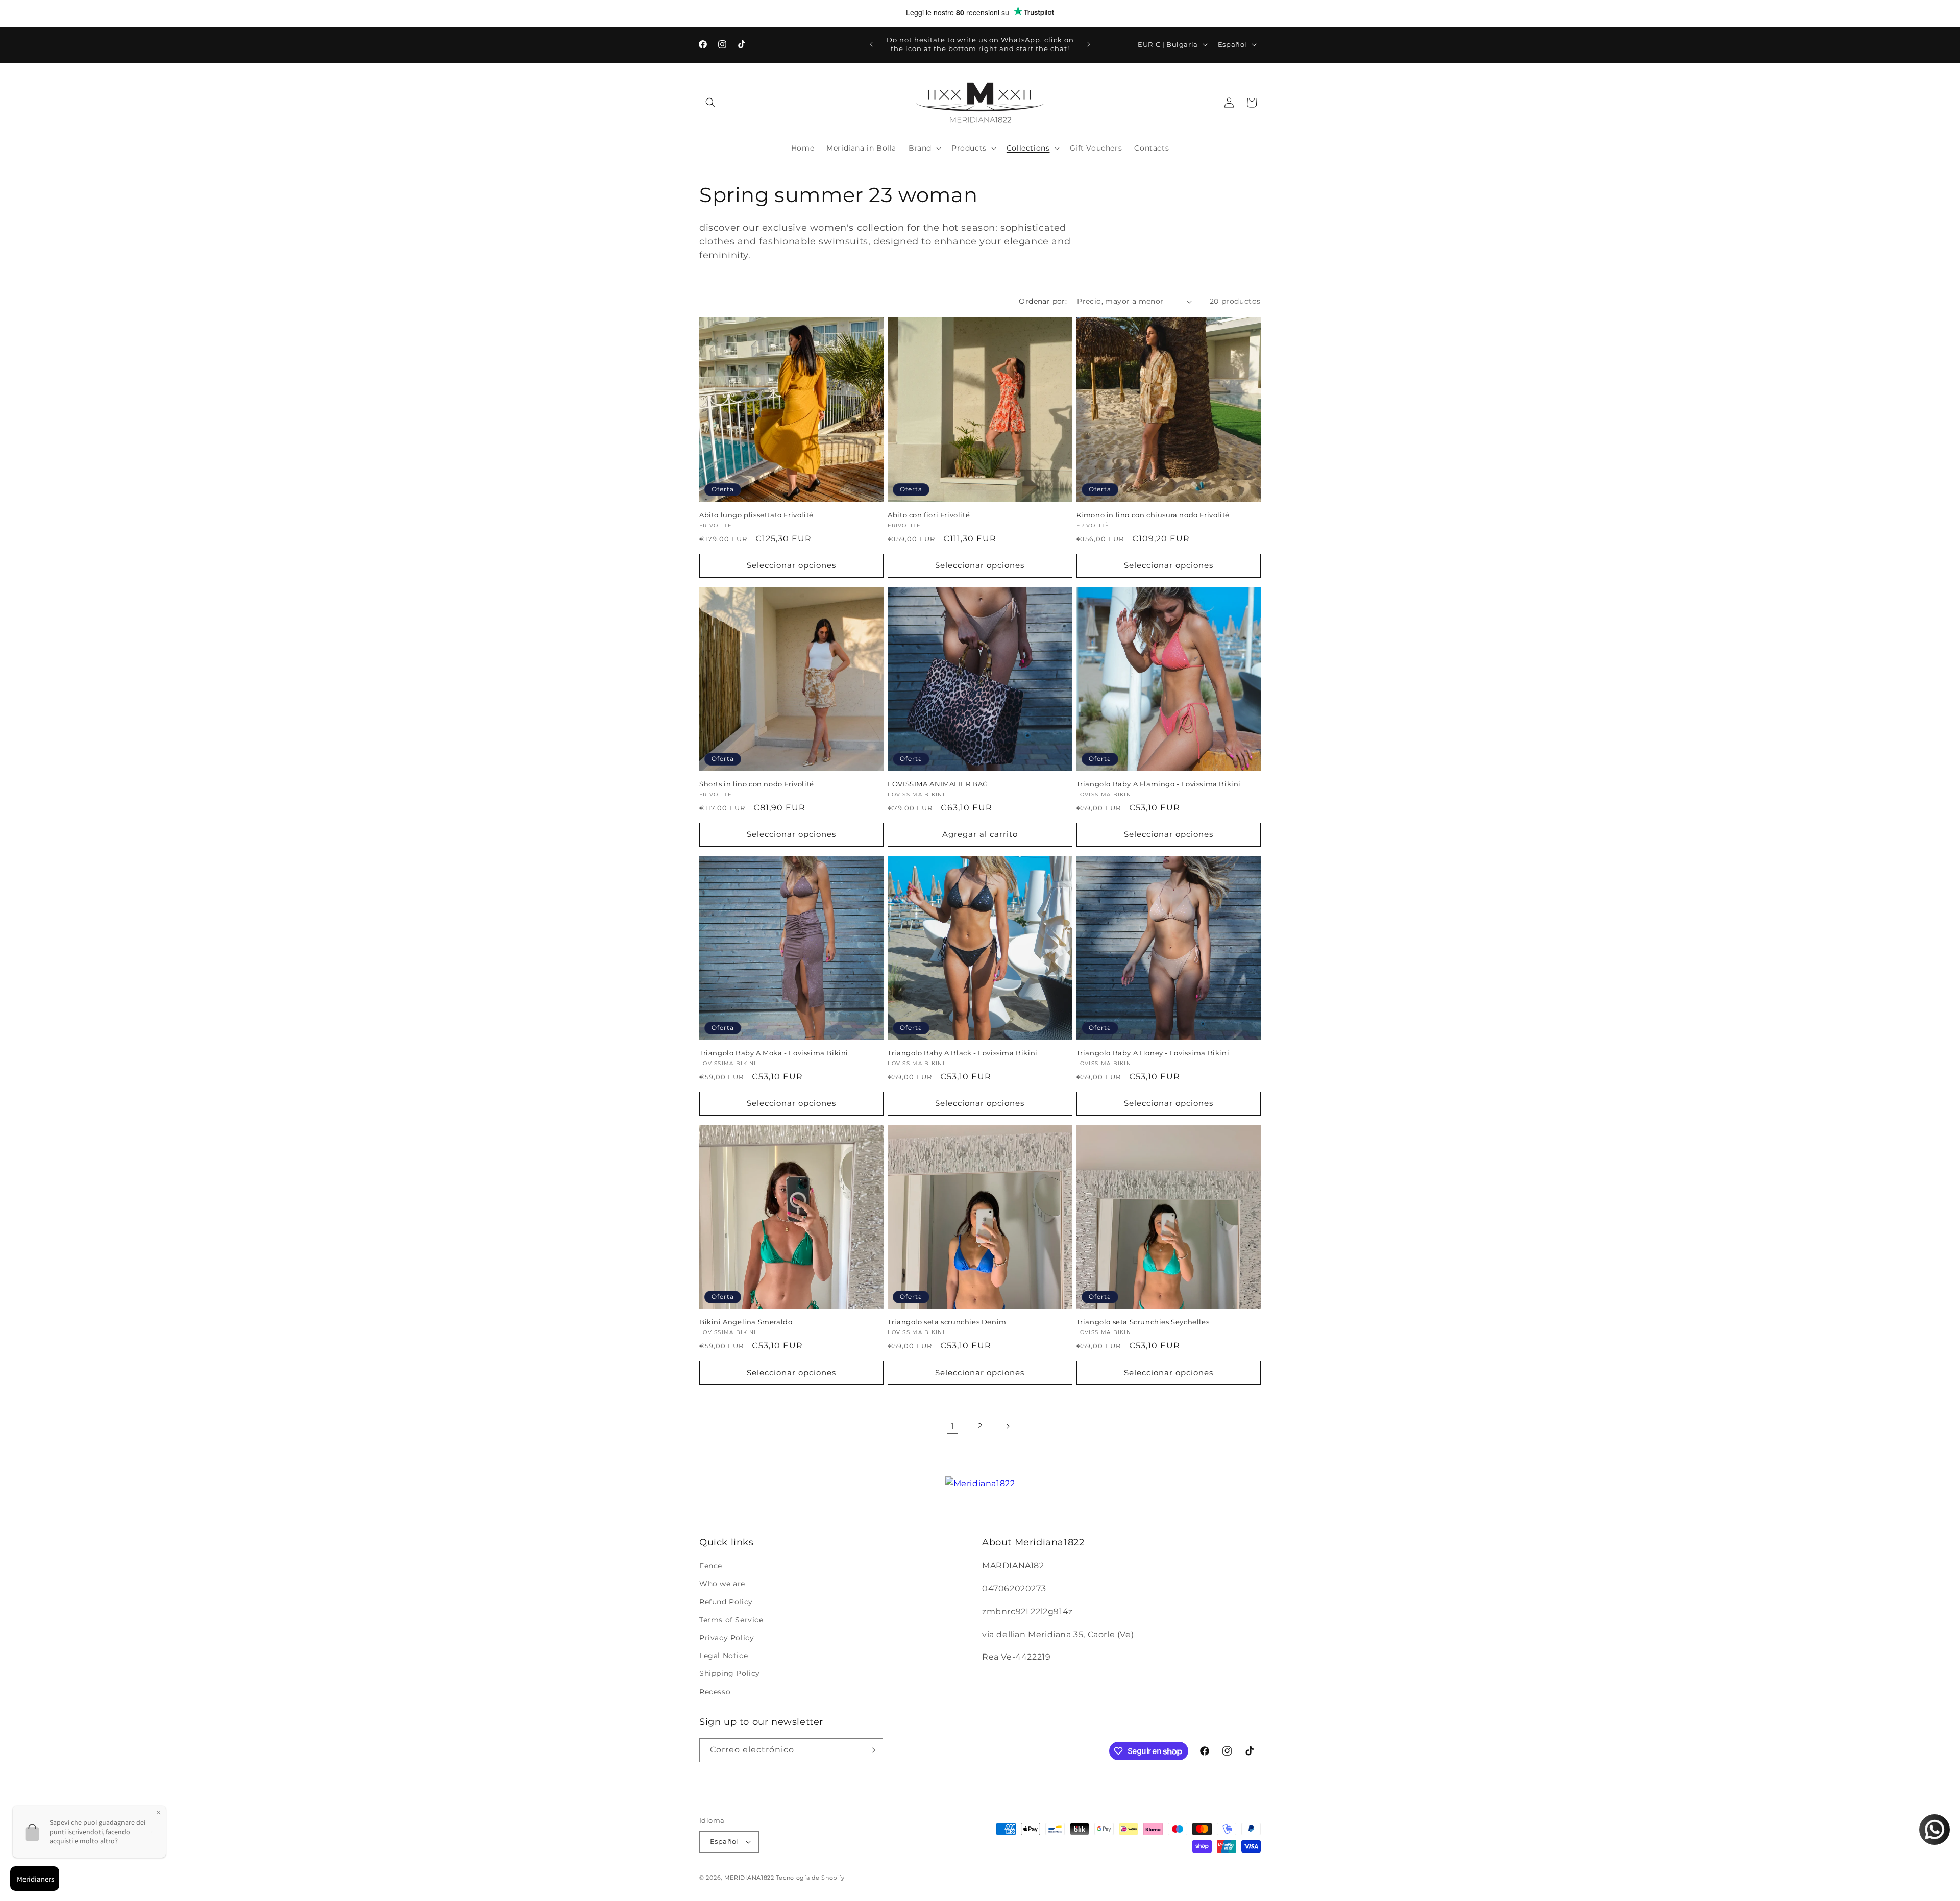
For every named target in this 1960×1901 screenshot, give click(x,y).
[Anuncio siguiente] (1089, 44)
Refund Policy (726, 1602)
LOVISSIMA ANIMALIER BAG (938, 784)
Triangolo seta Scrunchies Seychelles (1143, 1322)
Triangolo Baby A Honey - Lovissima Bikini (1153, 1053)
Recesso (715, 1692)
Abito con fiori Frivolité (929, 515)
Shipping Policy (730, 1673)
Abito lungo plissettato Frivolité (756, 515)
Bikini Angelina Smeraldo (746, 1322)
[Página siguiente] (1008, 1426)
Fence (711, 1566)
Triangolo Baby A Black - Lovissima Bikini (963, 1053)
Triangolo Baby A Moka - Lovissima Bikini (774, 1053)
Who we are (722, 1584)
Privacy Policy (727, 1638)
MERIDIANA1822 (749, 1878)
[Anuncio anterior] (871, 44)
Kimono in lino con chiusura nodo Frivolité (1153, 515)
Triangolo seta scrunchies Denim (947, 1322)
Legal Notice (724, 1656)
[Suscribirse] (871, 1750)
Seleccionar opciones (791, 565)
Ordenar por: (1043, 301)
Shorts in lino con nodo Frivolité (757, 784)
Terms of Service (731, 1620)
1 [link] (953, 1426)
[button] (710, 103)
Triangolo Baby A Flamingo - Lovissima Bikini (1159, 784)
